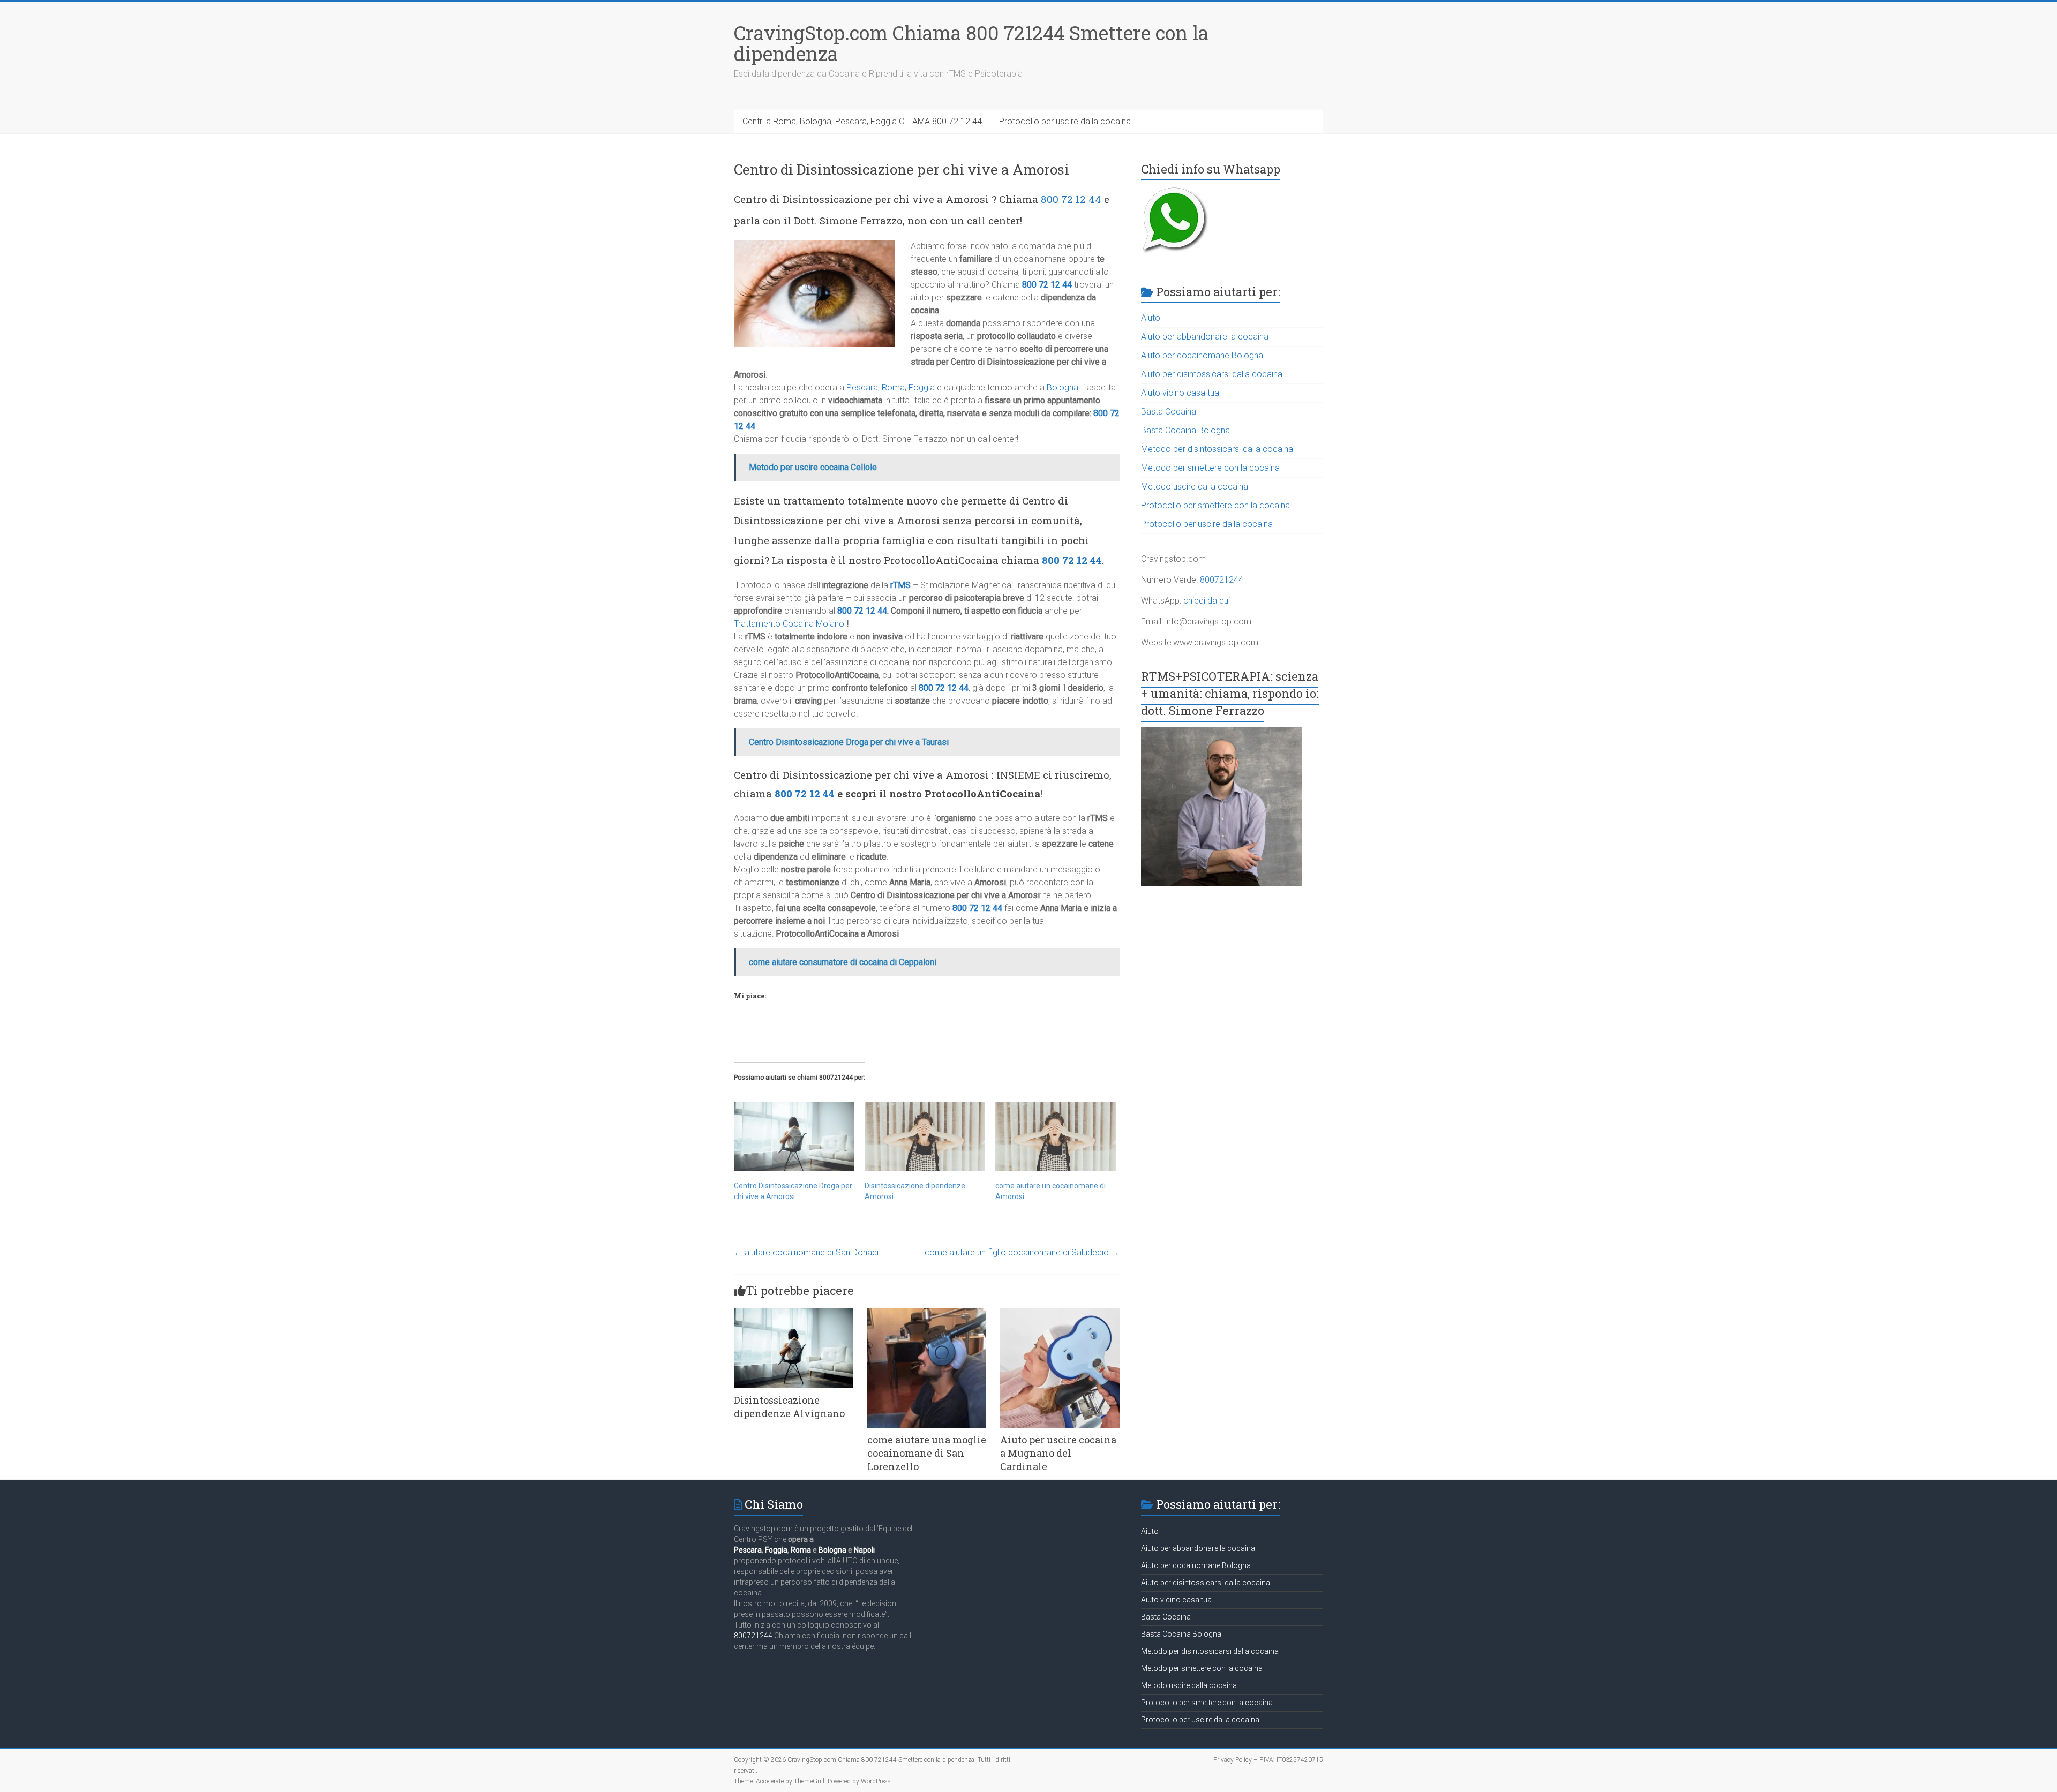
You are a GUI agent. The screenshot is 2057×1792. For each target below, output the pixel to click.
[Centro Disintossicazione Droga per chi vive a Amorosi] (794, 1136)
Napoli (864, 1550)
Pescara (862, 387)
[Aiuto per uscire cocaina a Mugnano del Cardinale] (1060, 1313)
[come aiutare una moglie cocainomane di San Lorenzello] (927, 1313)
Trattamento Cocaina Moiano (789, 624)
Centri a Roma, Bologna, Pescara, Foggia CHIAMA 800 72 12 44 (862, 121)
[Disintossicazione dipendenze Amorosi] (925, 1136)
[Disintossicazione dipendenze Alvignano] (794, 1313)
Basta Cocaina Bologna (1185, 430)
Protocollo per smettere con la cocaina (1215, 505)
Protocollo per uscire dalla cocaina (1065, 121)
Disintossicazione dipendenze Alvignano (789, 1407)
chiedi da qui (1207, 601)
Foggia (922, 387)
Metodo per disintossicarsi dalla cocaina (1217, 449)
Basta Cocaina (1169, 412)
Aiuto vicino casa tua (1180, 393)
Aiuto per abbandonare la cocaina (1205, 337)
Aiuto (1151, 318)
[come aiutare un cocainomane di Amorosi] (1055, 1136)
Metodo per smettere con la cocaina (1210, 468)
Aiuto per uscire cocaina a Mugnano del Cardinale (1058, 1453)
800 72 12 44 (1071, 199)
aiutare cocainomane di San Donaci (806, 1252)
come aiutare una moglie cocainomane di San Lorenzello (927, 1453)
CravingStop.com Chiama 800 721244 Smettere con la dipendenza (971, 43)
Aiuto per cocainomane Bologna (1202, 355)
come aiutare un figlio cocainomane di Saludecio (1022, 1252)
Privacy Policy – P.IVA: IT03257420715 (1268, 1760)
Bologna (1063, 387)
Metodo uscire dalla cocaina (1195, 487)
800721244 (1222, 580)
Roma (893, 387)
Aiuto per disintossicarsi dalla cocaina (1212, 374)
